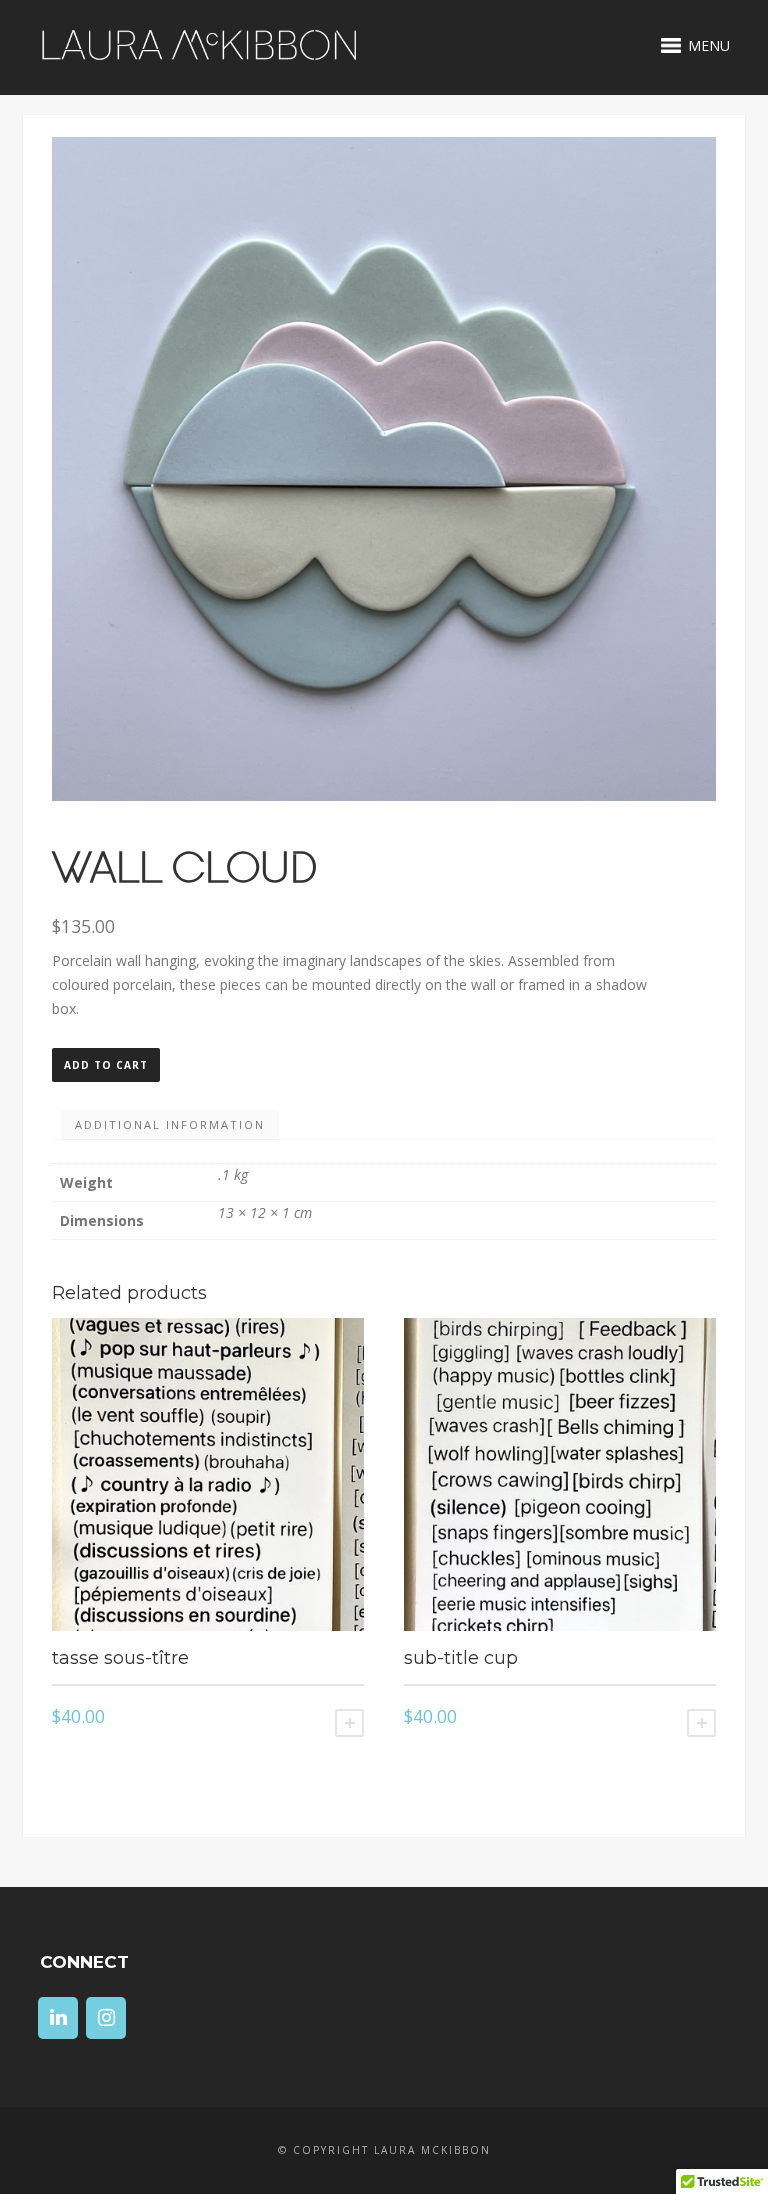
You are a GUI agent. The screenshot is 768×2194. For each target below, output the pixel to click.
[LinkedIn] (58, 2018)
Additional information (170, 1124)
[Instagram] (106, 2018)
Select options (349, 1723)
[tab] (170, 1125)
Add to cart (106, 1065)
